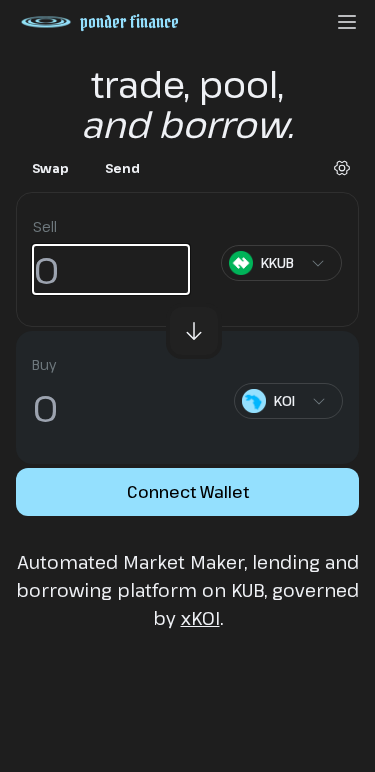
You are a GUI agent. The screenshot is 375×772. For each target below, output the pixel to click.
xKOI (200, 618)
